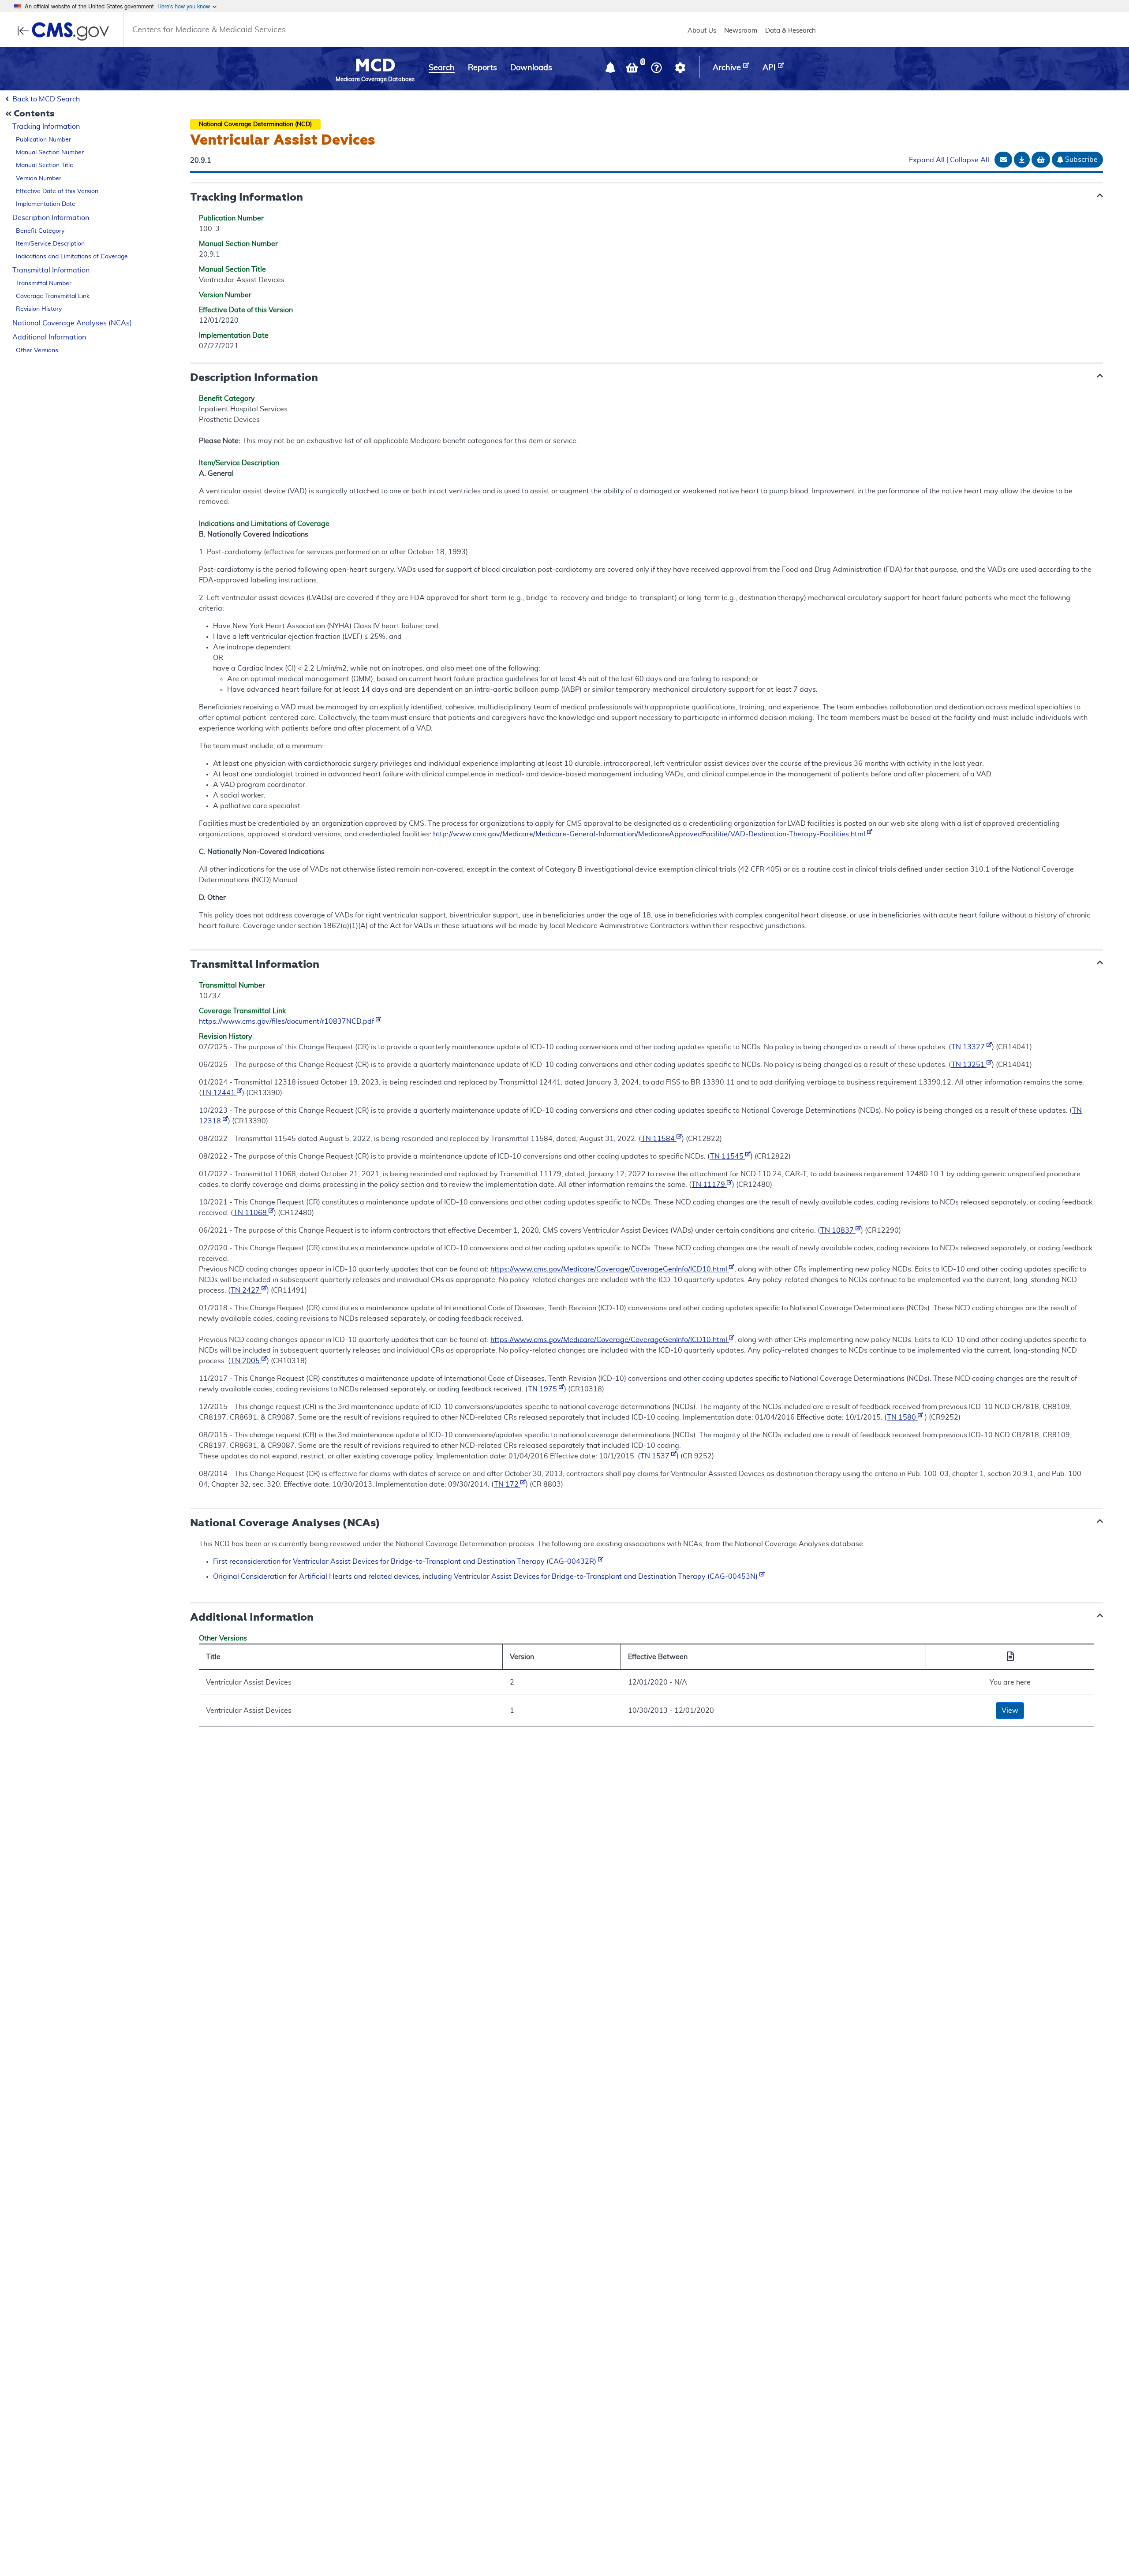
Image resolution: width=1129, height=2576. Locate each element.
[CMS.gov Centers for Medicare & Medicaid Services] (66, 31)
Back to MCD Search (46, 99)
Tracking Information (46, 127)
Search (442, 68)
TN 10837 (838, 1230)
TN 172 (507, 1484)
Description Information (51, 218)
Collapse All (970, 160)
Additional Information (49, 337)
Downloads (531, 68)
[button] (611, 70)
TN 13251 (969, 1065)
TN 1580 (902, 1417)
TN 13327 (969, 1047)
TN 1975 (543, 1389)
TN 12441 (219, 1093)
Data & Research (791, 31)
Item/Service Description (50, 244)
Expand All (927, 160)
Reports (482, 68)
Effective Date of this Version (57, 191)
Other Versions (37, 350)
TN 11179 (709, 1185)
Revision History (39, 309)
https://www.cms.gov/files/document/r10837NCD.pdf (287, 1021)
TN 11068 (251, 1213)
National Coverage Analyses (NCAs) (72, 323)
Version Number (39, 179)
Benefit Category (40, 231)
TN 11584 (659, 1139)
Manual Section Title (45, 165)
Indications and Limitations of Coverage (72, 257)
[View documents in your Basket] (633, 70)
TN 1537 (656, 1456)
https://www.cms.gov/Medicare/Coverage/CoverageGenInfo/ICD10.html (610, 1269)
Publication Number (43, 140)
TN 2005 (246, 1361)
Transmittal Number (44, 283)
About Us (702, 31)
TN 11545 (728, 1156)
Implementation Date (46, 204)
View (1010, 1711)
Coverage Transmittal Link (53, 296)
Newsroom (741, 31)
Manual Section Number (50, 153)
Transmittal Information (51, 270)
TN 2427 (246, 1290)
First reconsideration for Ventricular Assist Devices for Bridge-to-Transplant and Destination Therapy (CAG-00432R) (406, 1562)
